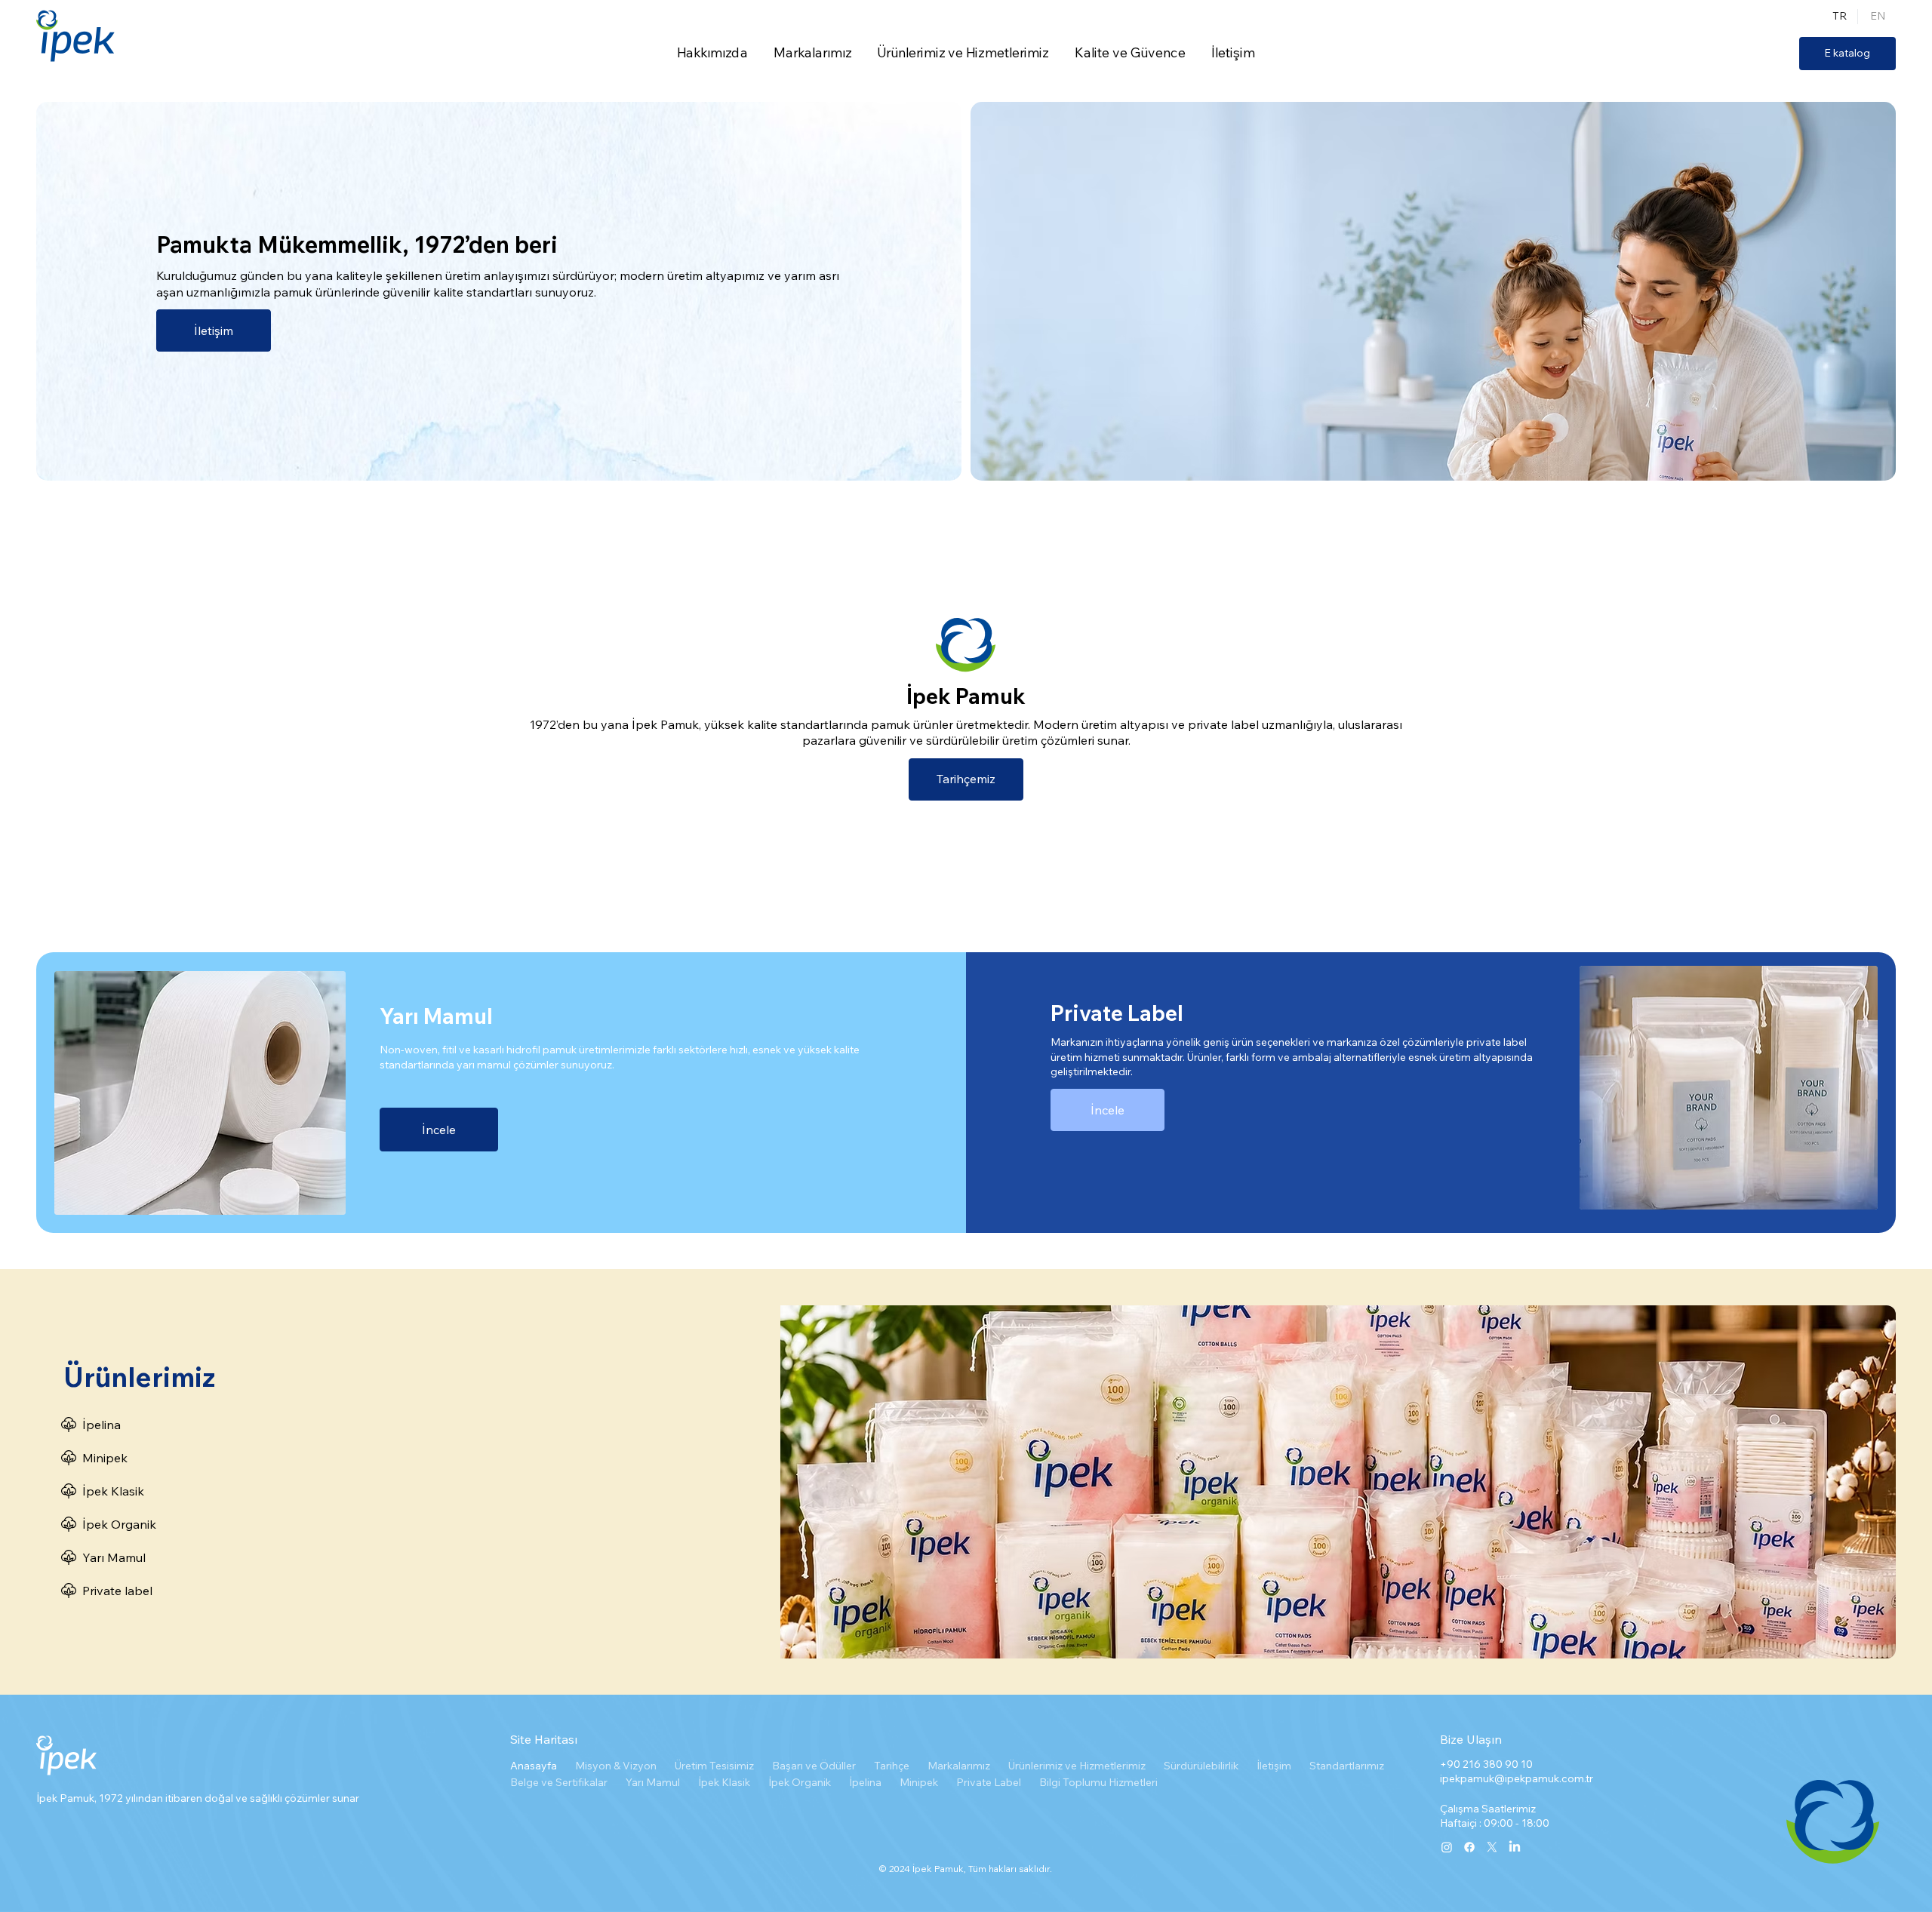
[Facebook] (1469, 1847)
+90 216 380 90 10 (1486, 1764)
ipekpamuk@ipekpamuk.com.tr (1517, 1778)
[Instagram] (1447, 1847)
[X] (1492, 1847)
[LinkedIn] (1515, 1847)
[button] (712, 53)
